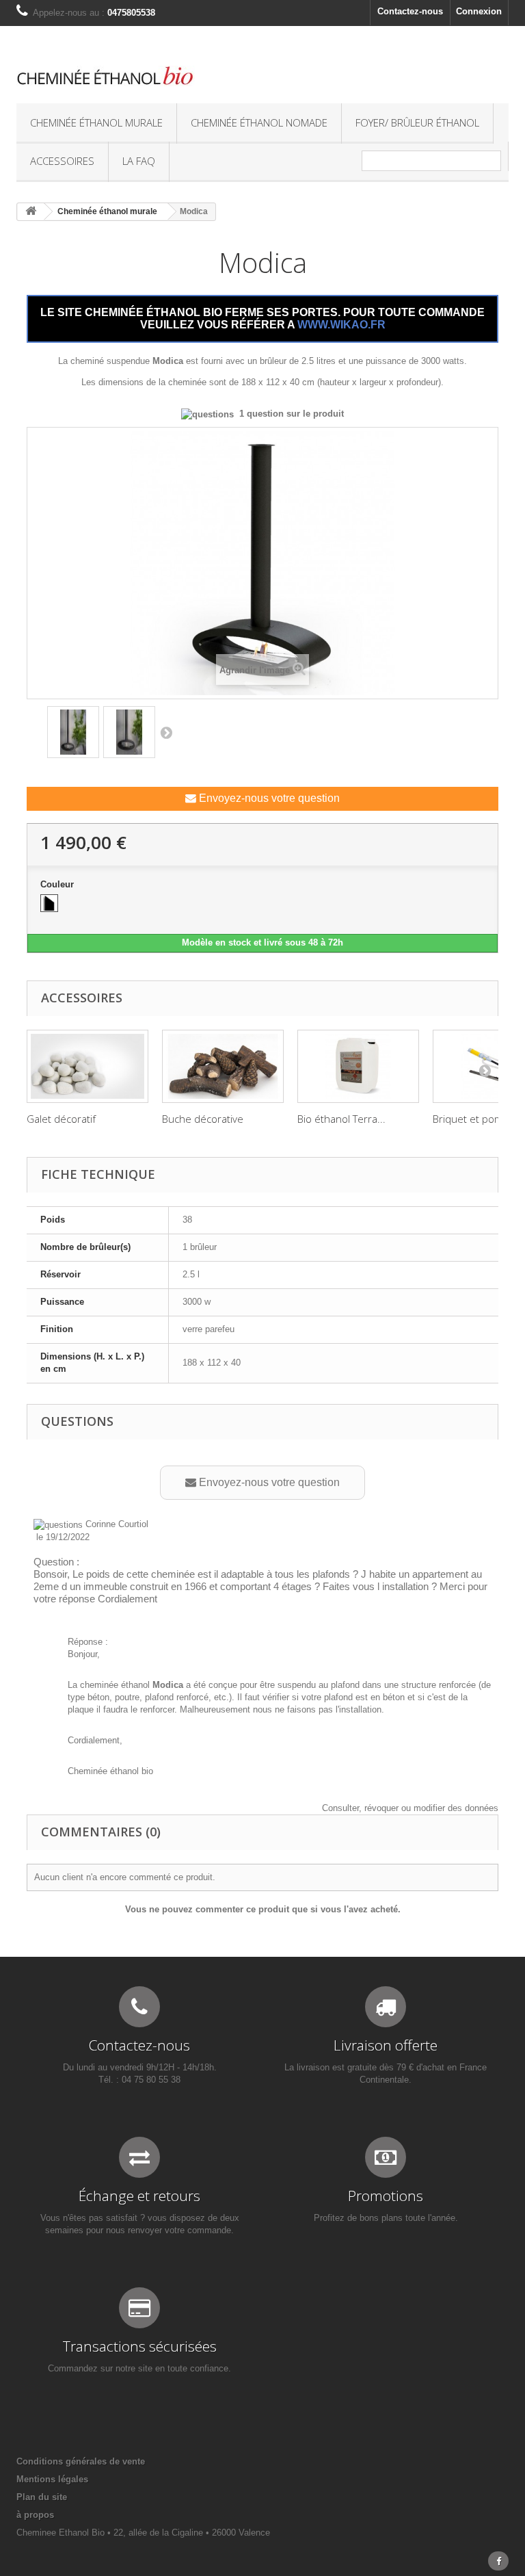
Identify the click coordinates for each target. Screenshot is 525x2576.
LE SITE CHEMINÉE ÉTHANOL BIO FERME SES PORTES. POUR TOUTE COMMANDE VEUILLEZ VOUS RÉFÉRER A (262, 318)
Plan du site (42, 2497)
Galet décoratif (61, 1119)
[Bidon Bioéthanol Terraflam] (358, 1066)
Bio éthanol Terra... (341, 1119)
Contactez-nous (410, 11)
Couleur (58, 884)
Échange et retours (139, 2196)
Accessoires (62, 161)
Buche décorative (203, 1119)
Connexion (479, 11)
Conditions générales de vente (81, 2461)
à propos (35, 2515)
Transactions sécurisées (140, 2346)
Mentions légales (52, 2479)
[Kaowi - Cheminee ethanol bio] (177, 76)
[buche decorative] (223, 1066)
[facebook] (498, 2561)
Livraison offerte (386, 2045)
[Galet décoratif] (87, 1066)
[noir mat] (49, 903)
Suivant (166, 732)
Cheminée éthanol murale (96, 122)
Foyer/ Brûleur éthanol (417, 122)
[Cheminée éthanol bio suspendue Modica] (73, 732)
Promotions (386, 2196)
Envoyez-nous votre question (268, 798)
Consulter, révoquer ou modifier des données (410, 1808)
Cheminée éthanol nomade (259, 122)
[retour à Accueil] (31, 212)
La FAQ (139, 161)
